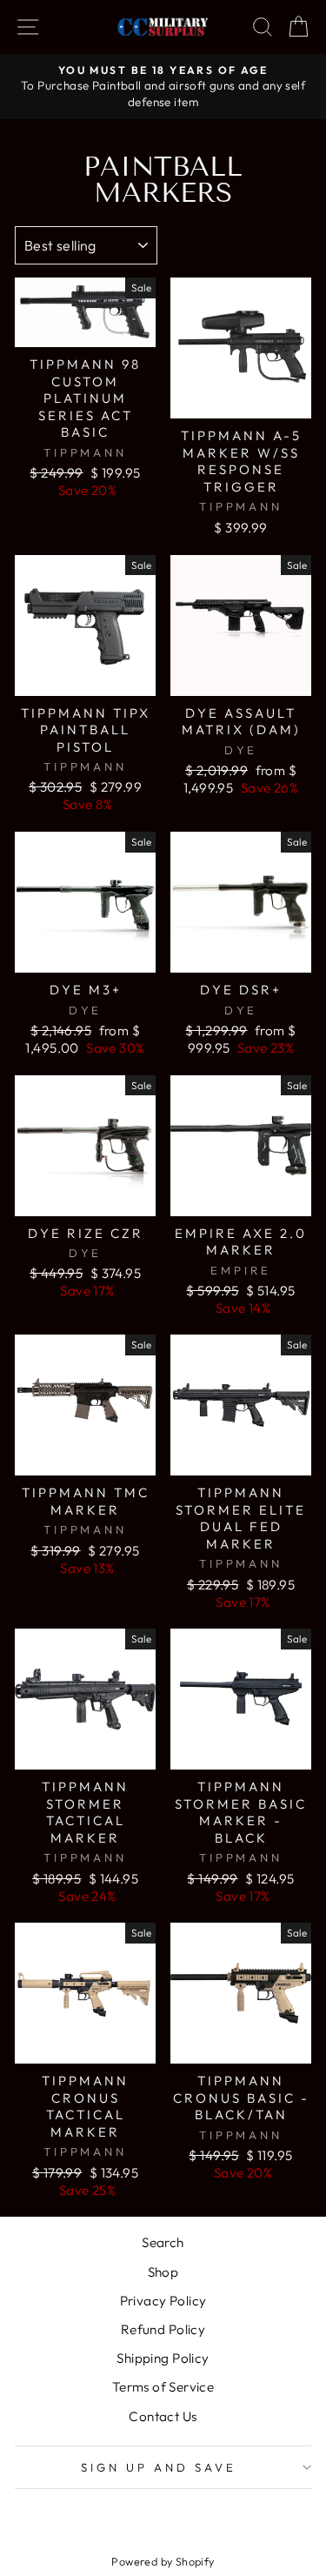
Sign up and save (159, 2467)
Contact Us (163, 2416)
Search (163, 2242)
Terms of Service (163, 2387)
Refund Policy (163, 2329)
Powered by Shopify (163, 2561)
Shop (163, 2272)
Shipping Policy (163, 2358)
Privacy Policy (163, 2301)
